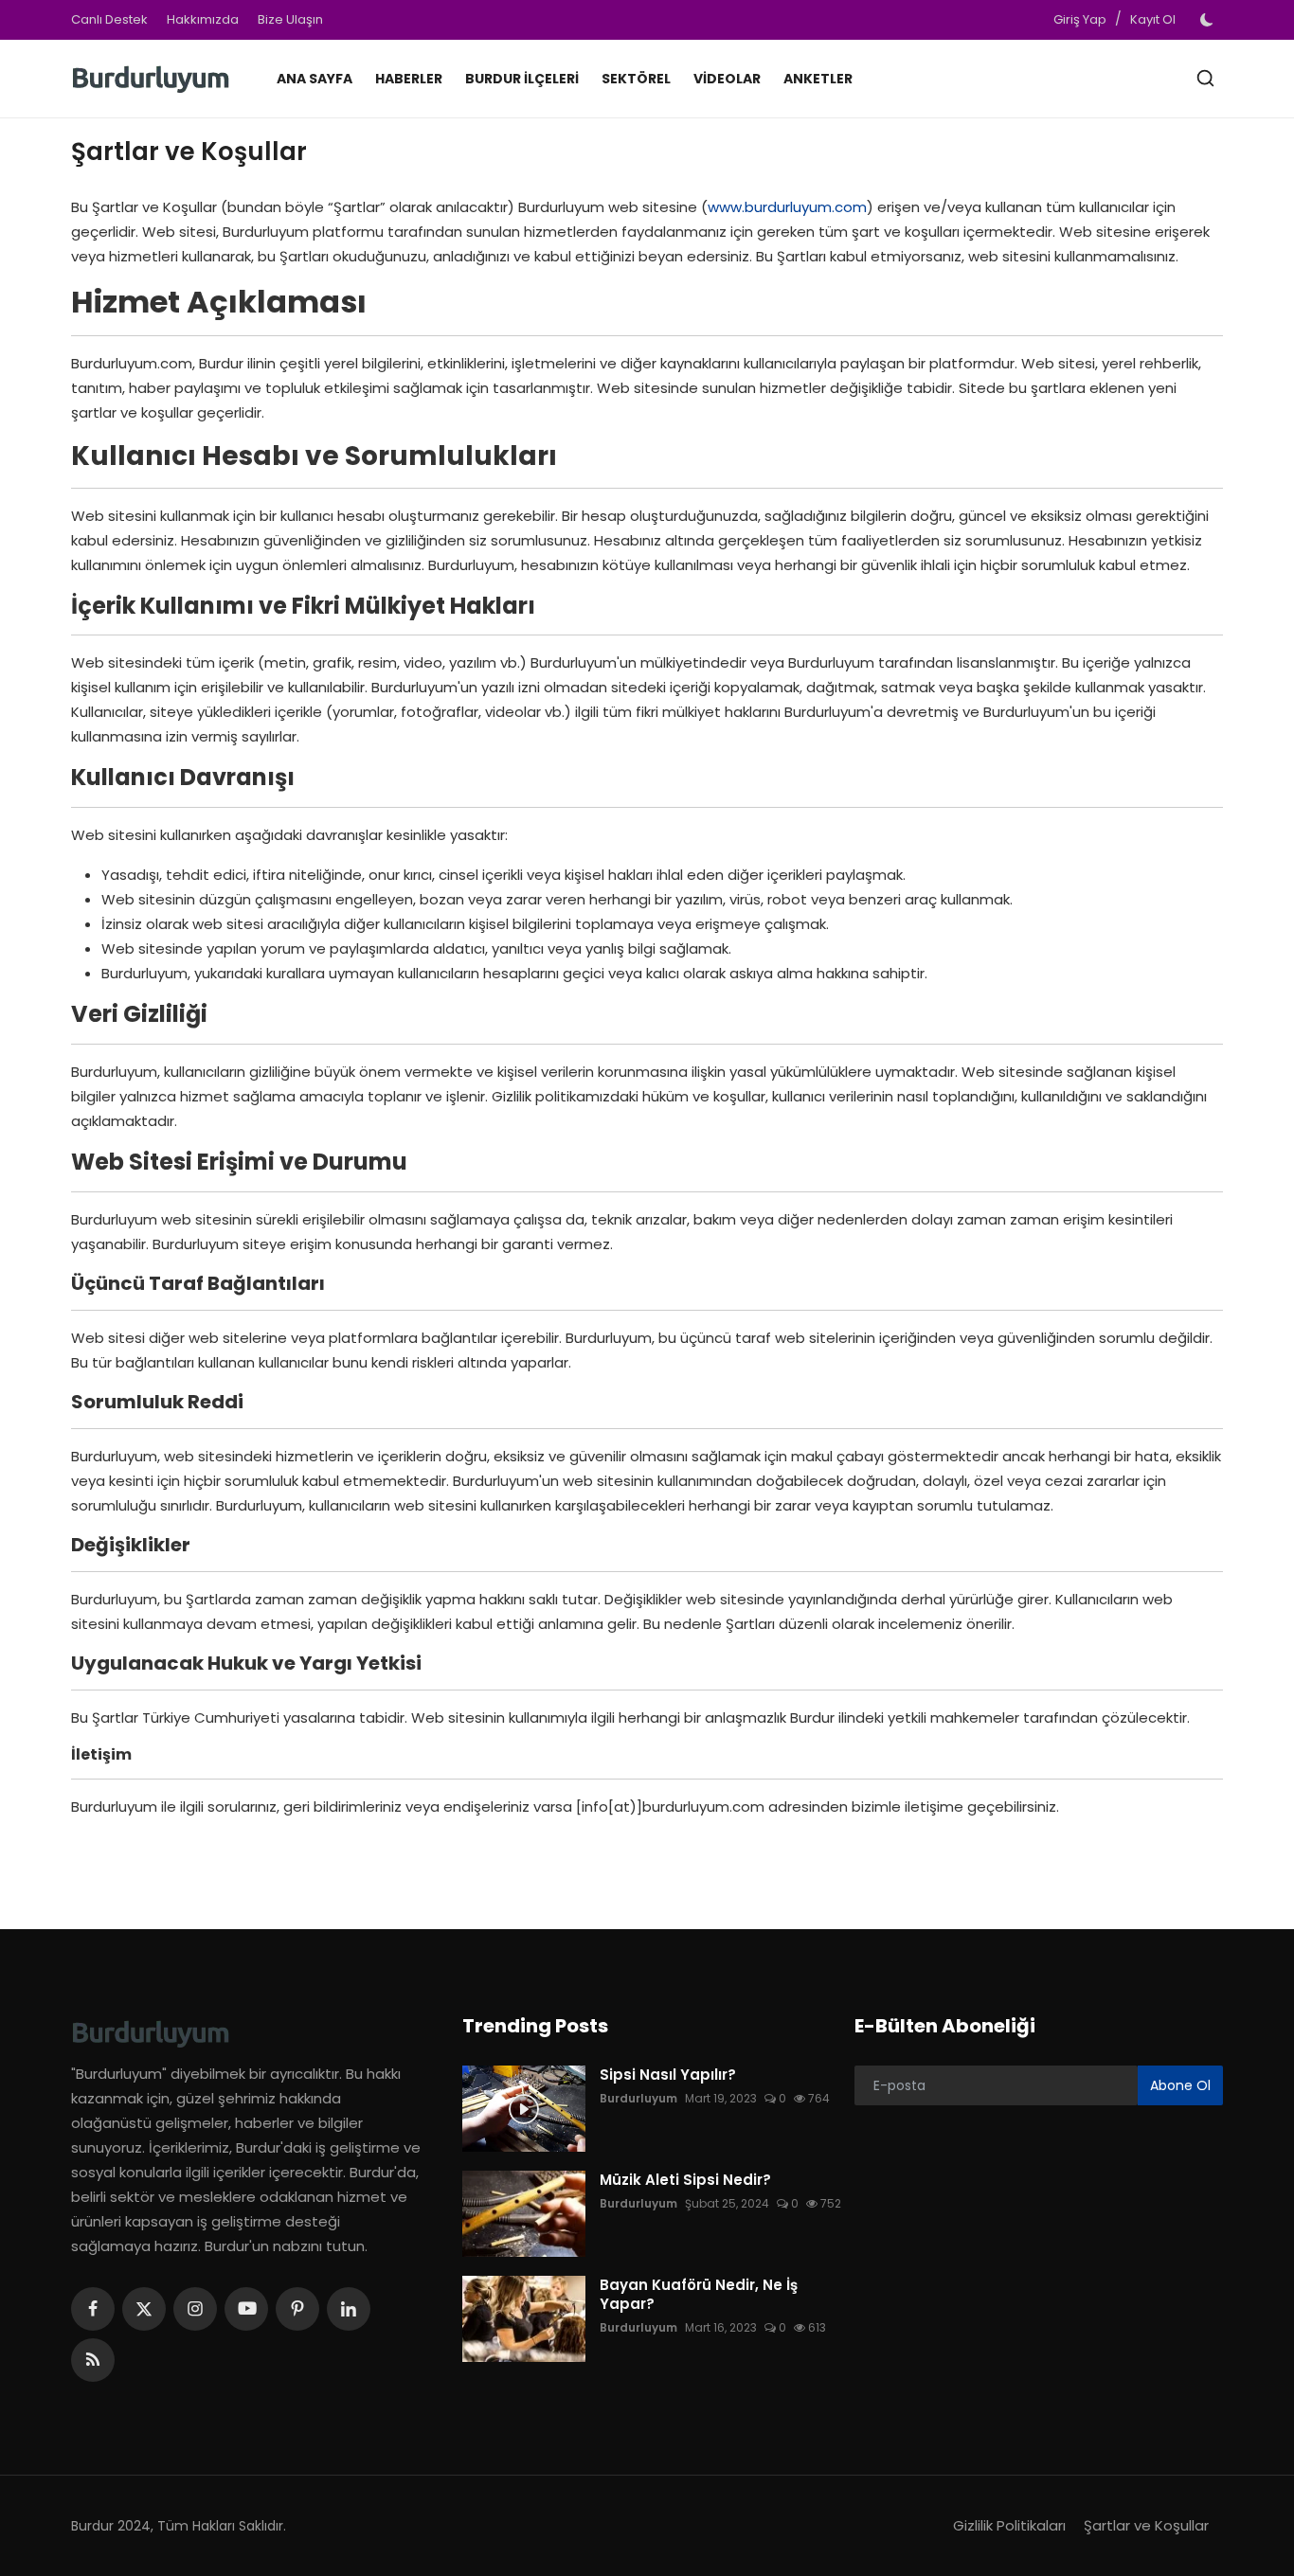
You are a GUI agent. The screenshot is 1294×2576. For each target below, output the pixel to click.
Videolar (727, 79)
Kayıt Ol (1153, 19)
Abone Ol (1180, 2085)
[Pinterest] (297, 2309)
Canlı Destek (109, 19)
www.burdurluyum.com (787, 207)
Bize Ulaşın (290, 19)
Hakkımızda (203, 19)
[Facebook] (93, 2309)
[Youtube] (246, 2309)
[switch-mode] (1209, 20)
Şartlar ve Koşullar (1146, 2525)
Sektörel (636, 79)
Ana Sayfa (315, 79)
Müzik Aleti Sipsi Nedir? (685, 2180)
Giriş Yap (1080, 19)
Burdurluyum (638, 2098)
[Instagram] (195, 2309)
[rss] (93, 2360)
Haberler (409, 79)
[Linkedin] (349, 2309)
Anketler (818, 79)
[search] (1205, 78)
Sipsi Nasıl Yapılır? (668, 2075)
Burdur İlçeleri (522, 79)
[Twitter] (144, 2309)
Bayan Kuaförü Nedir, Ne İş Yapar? (699, 2295)
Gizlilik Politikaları (1009, 2525)
